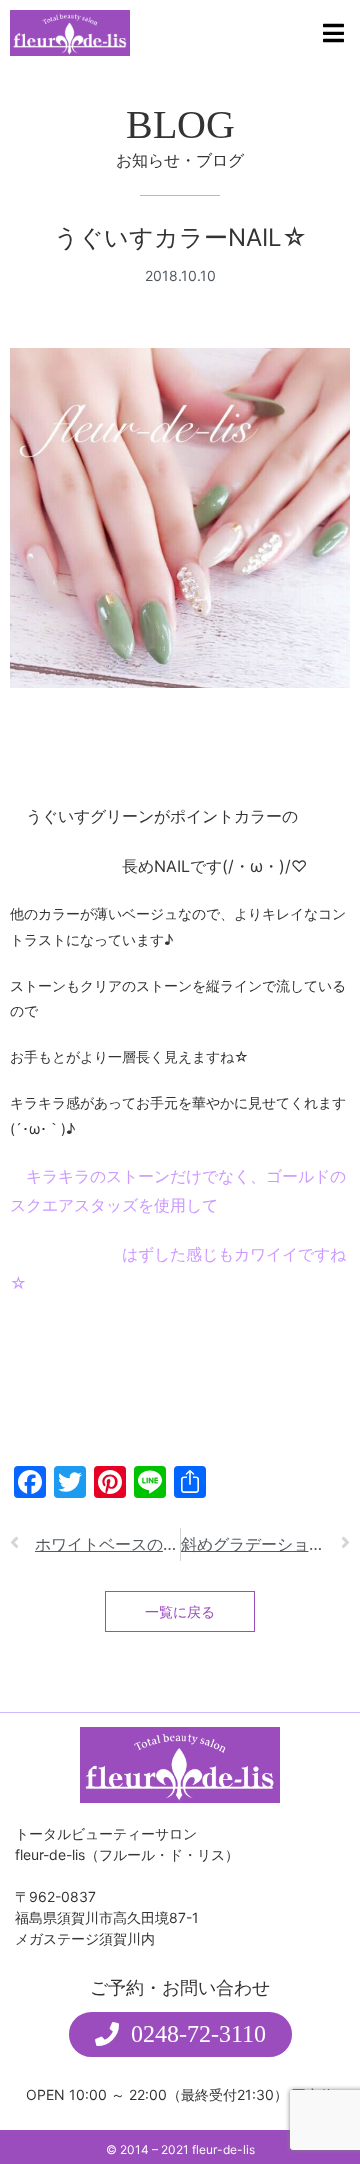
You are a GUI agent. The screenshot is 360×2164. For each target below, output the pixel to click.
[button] (180, 2034)
